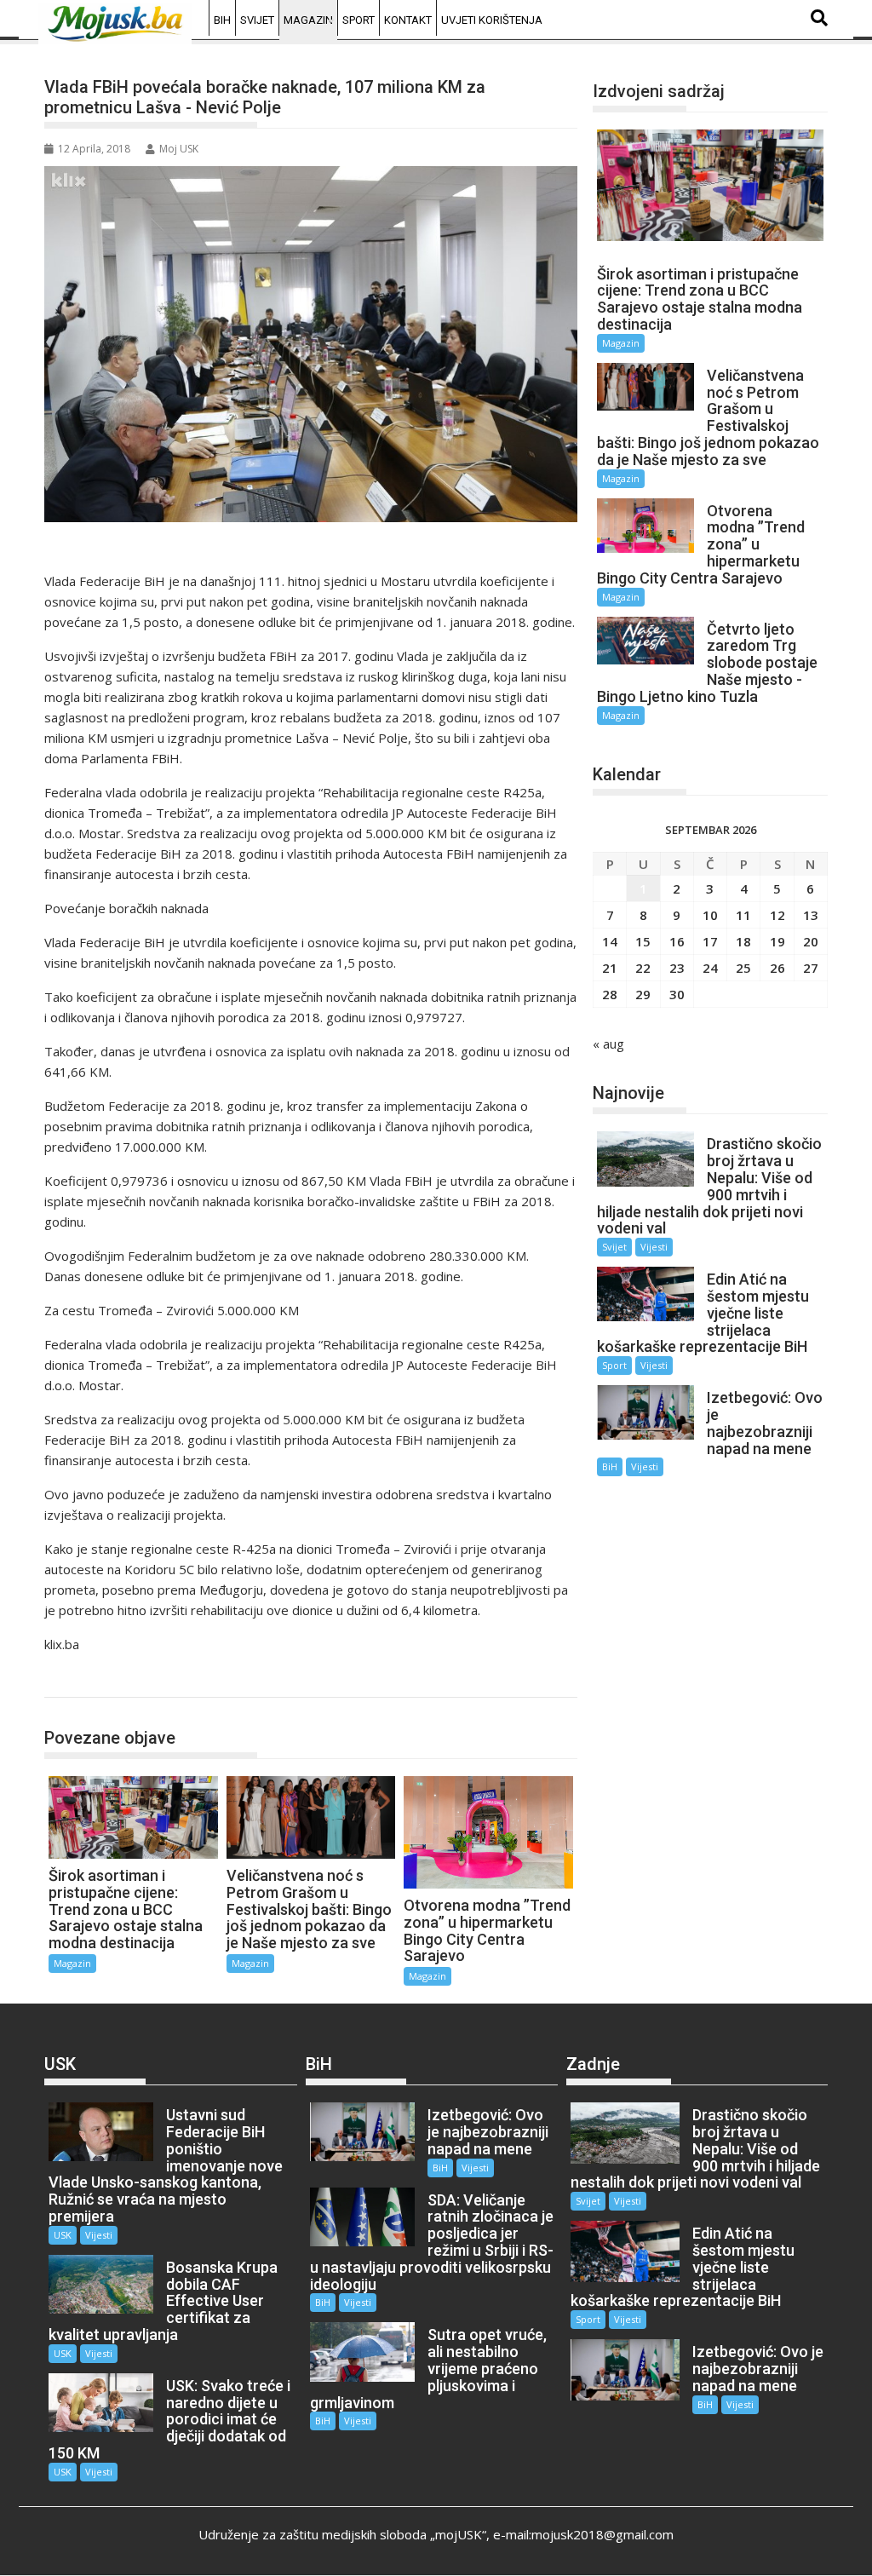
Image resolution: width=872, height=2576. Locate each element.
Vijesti (654, 1247)
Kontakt (408, 20)
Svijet (257, 20)
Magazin (308, 20)
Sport (359, 20)
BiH (222, 20)
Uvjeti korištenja (492, 20)
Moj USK (179, 149)
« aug (608, 1044)
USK (63, 2235)
